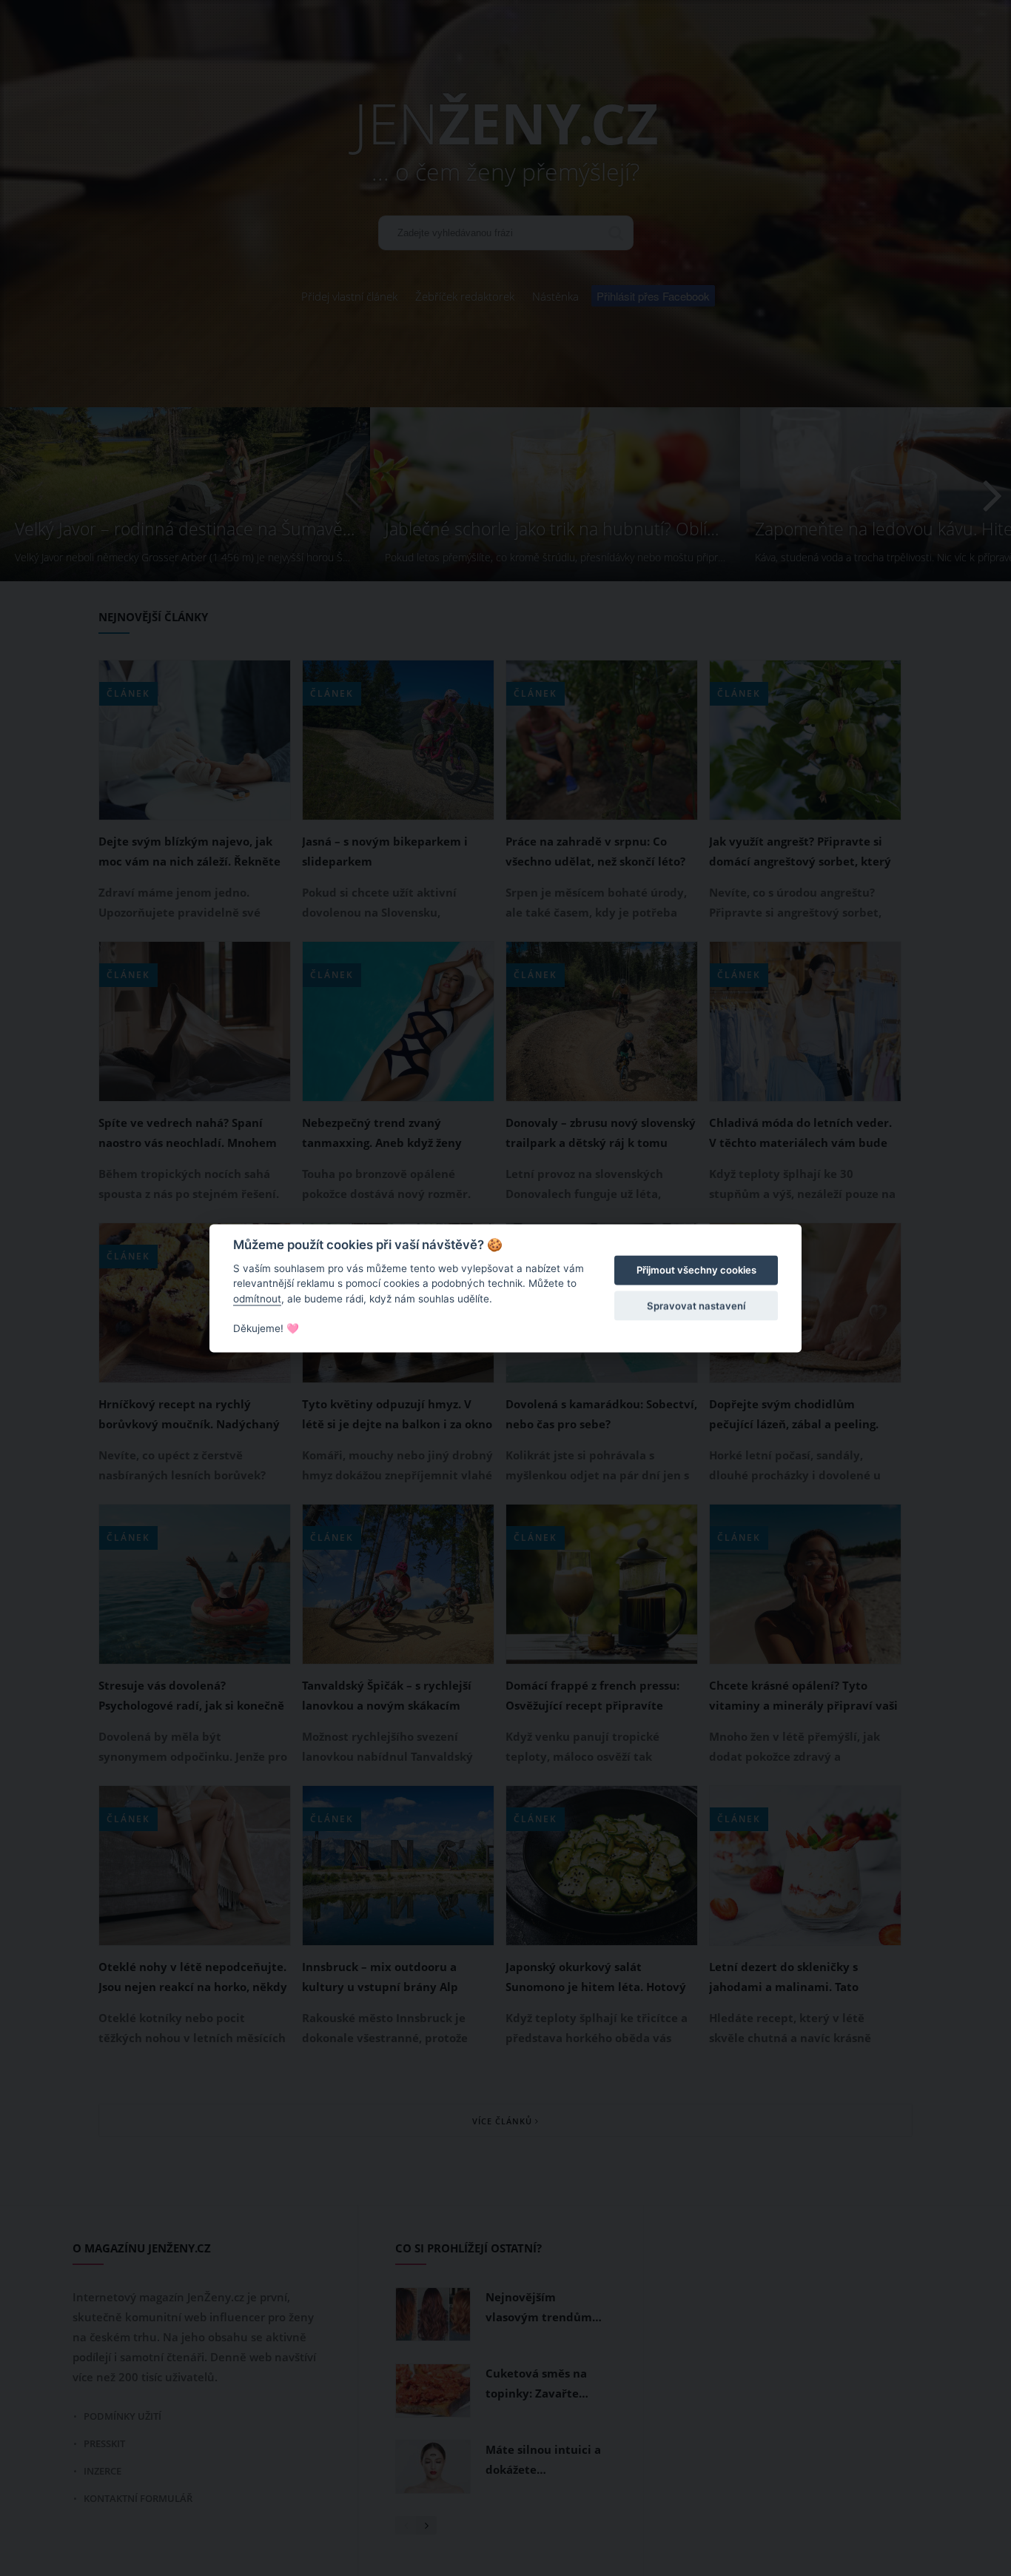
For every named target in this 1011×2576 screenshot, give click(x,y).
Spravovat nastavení (696, 1306)
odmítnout (257, 1299)
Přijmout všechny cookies (696, 1271)
